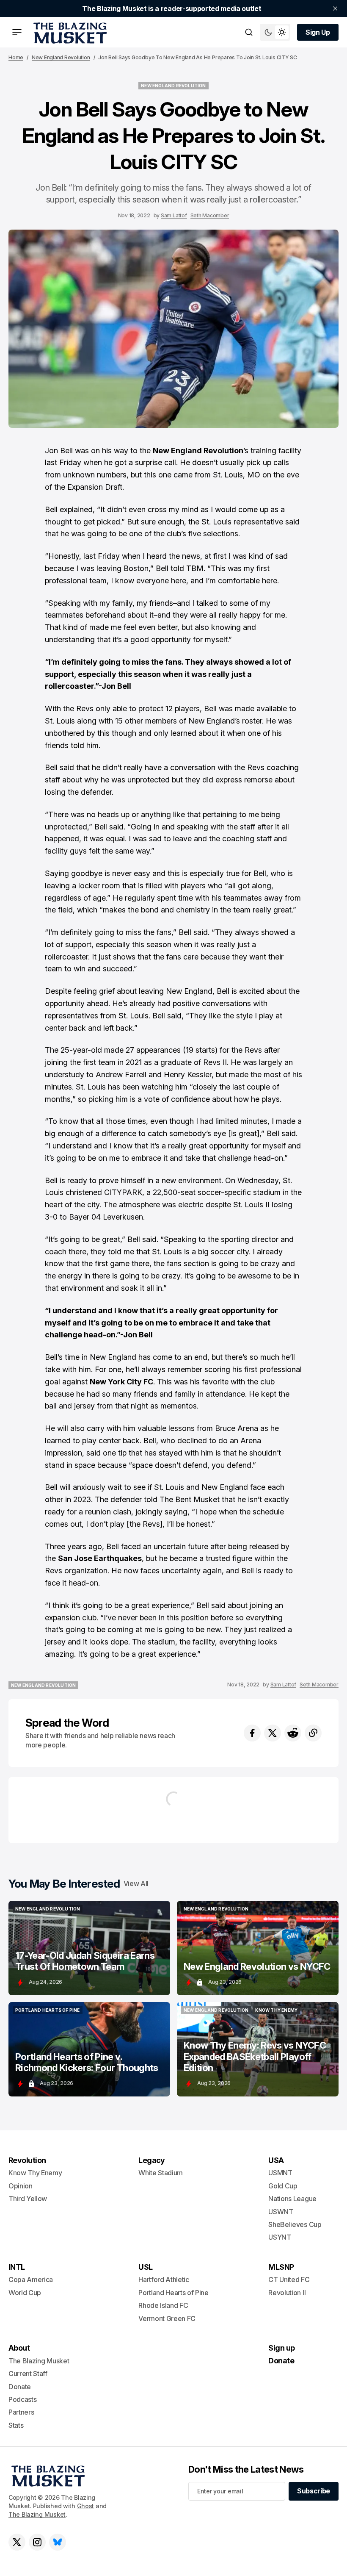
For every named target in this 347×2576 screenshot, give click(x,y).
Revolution (27, 2160)
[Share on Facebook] (252, 1733)
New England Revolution (61, 57)
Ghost (86, 2506)
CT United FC (289, 2279)
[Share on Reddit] (293, 1733)
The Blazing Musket (37, 2514)
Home (16, 57)
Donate (20, 2387)
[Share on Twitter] (273, 1733)
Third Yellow (28, 2199)
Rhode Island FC (163, 2305)
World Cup (25, 2293)
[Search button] (249, 32)
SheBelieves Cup (295, 2224)
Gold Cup (283, 2186)
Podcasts (22, 2399)
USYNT (280, 2237)
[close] (335, 8)
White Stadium (161, 2173)
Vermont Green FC (167, 2318)
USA (276, 2160)
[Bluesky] (58, 2542)
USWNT (281, 2212)
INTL (17, 2267)
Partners (21, 2412)
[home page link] (69, 32)
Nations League (292, 2199)
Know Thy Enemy (35, 2173)
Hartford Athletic (164, 2279)
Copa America (31, 2279)
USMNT (280, 2173)
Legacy (152, 2160)
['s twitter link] (17, 2542)
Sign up (281, 2348)
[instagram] (37, 2542)
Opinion (21, 2186)
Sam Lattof (174, 215)
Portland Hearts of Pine (173, 2293)
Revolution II (287, 2293)
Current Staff (28, 2374)
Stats (16, 2425)
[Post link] (89, 1948)
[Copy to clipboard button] (313, 1733)
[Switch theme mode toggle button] (275, 32)
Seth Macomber (210, 215)
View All (136, 1883)
